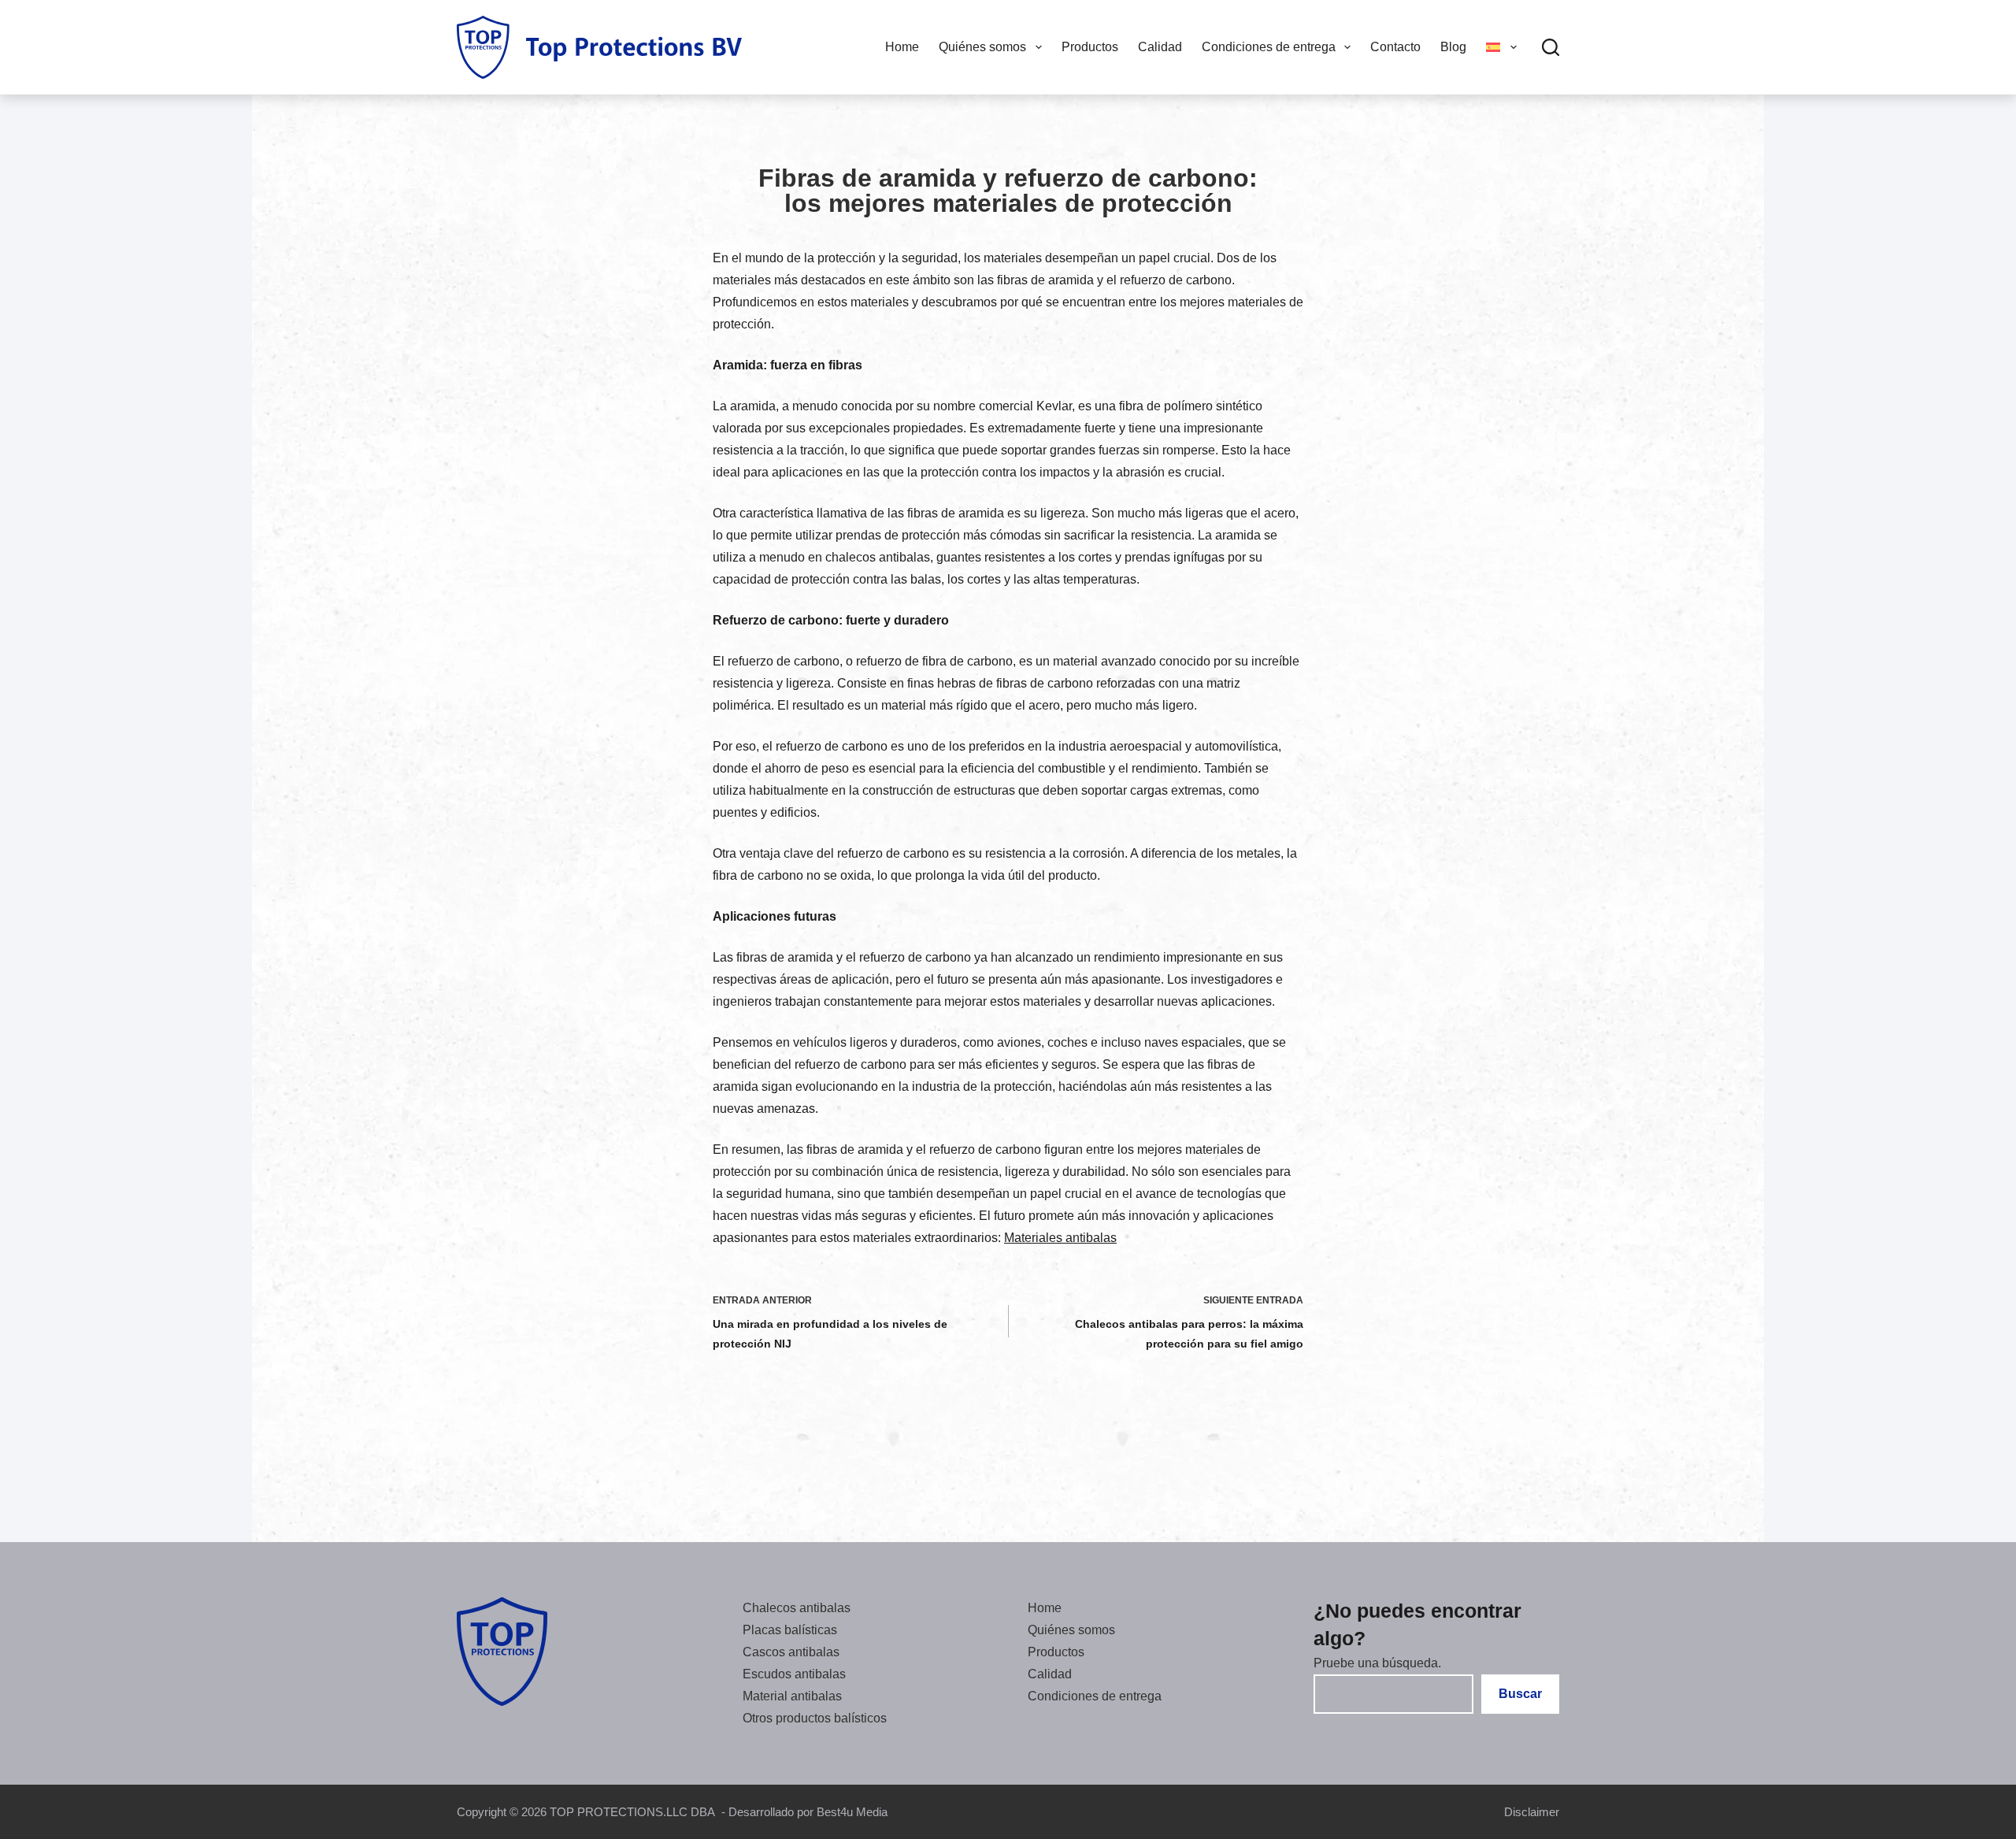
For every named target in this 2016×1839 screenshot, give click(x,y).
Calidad (1160, 47)
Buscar (1520, 1694)
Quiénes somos (982, 47)
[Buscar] (1551, 47)
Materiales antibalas (1060, 1238)
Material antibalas (792, 1696)
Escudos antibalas (794, 1674)
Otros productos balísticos (815, 1718)
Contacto (1395, 47)
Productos (1090, 47)
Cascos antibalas (791, 1652)
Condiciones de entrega (1269, 47)
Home (902, 47)
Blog (1453, 47)
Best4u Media (852, 1812)
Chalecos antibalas (797, 1608)
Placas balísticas (790, 1630)
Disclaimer (1532, 1812)
